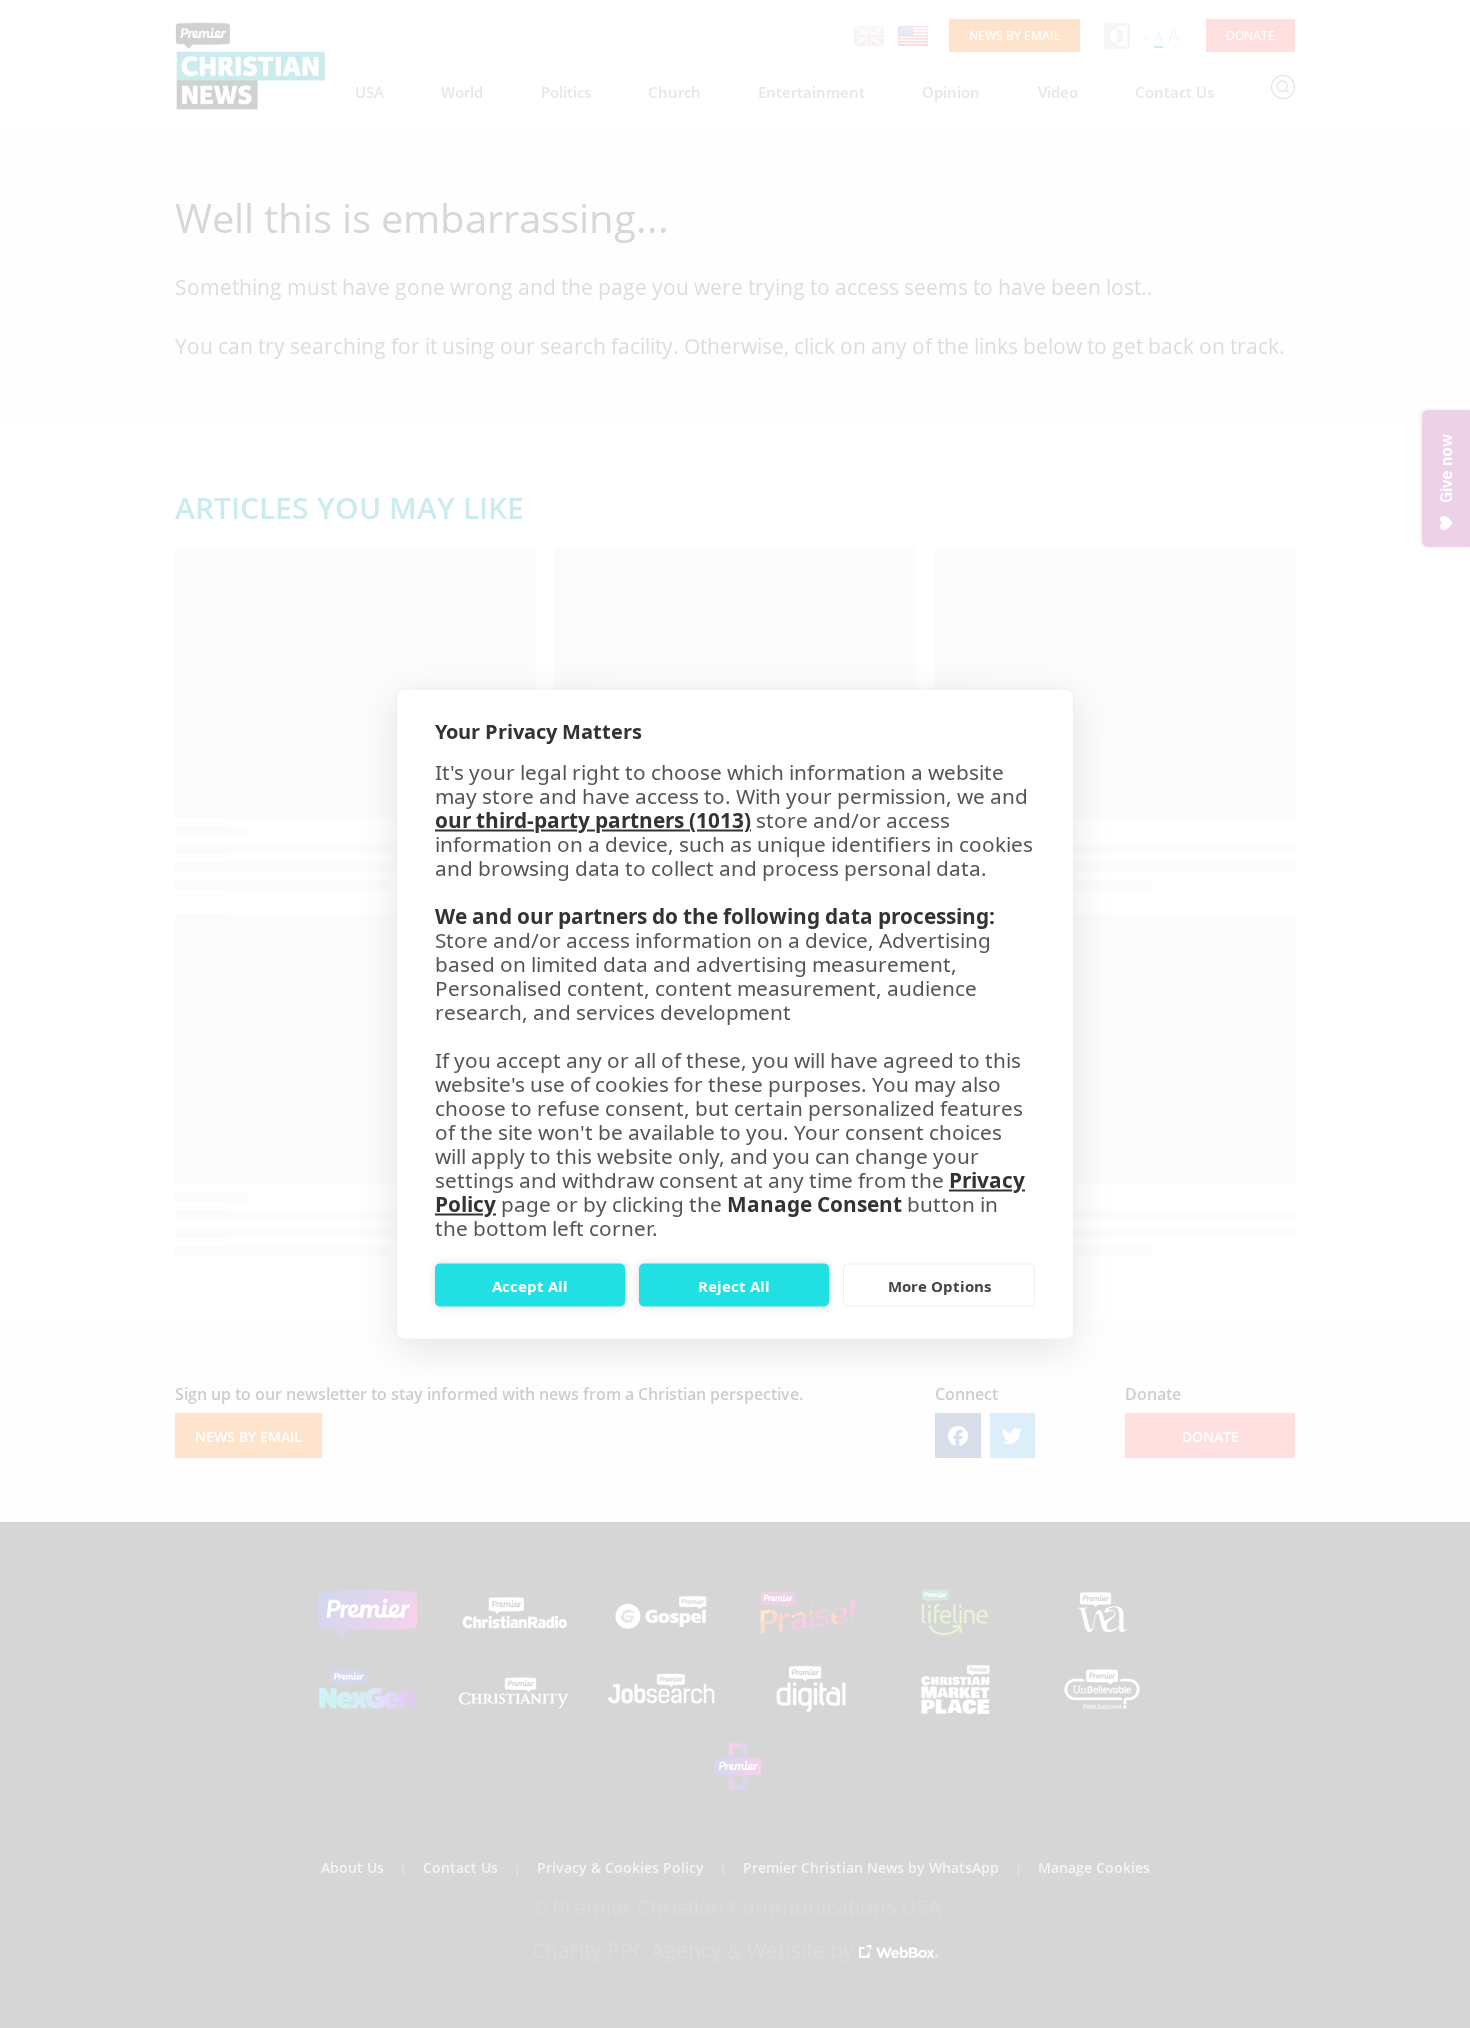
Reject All (734, 1285)
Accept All (530, 1285)
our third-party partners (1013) (593, 820)
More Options (939, 1285)
